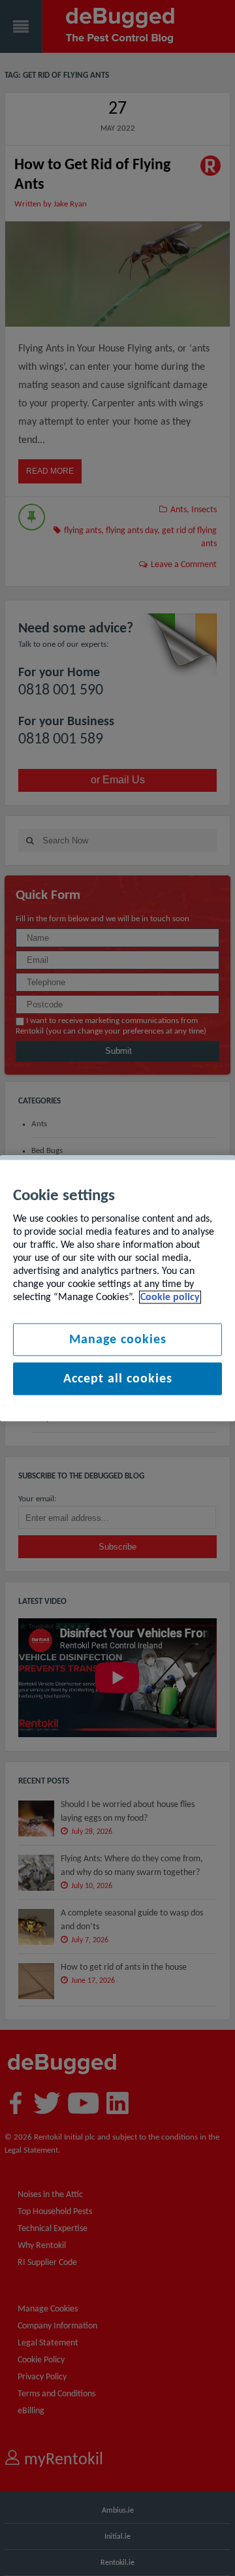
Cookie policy (170, 1297)
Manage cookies (118, 1339)
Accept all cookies (118, 1378)
